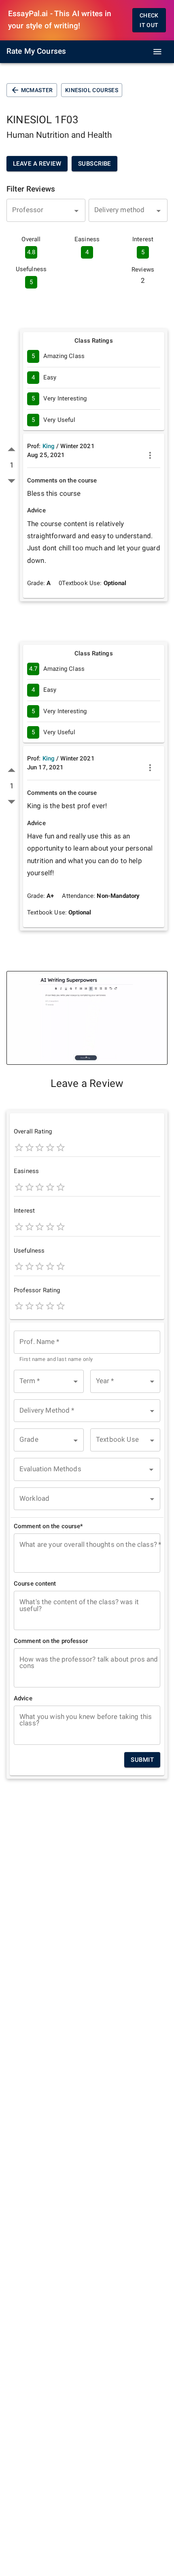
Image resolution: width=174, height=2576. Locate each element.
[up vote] (12, 450)
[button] (49, 1381)
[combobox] (46, 210)
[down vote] (12, 481)
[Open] (76, 211)
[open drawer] (157, 52)
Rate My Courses (36, 51)
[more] (150, 455)
